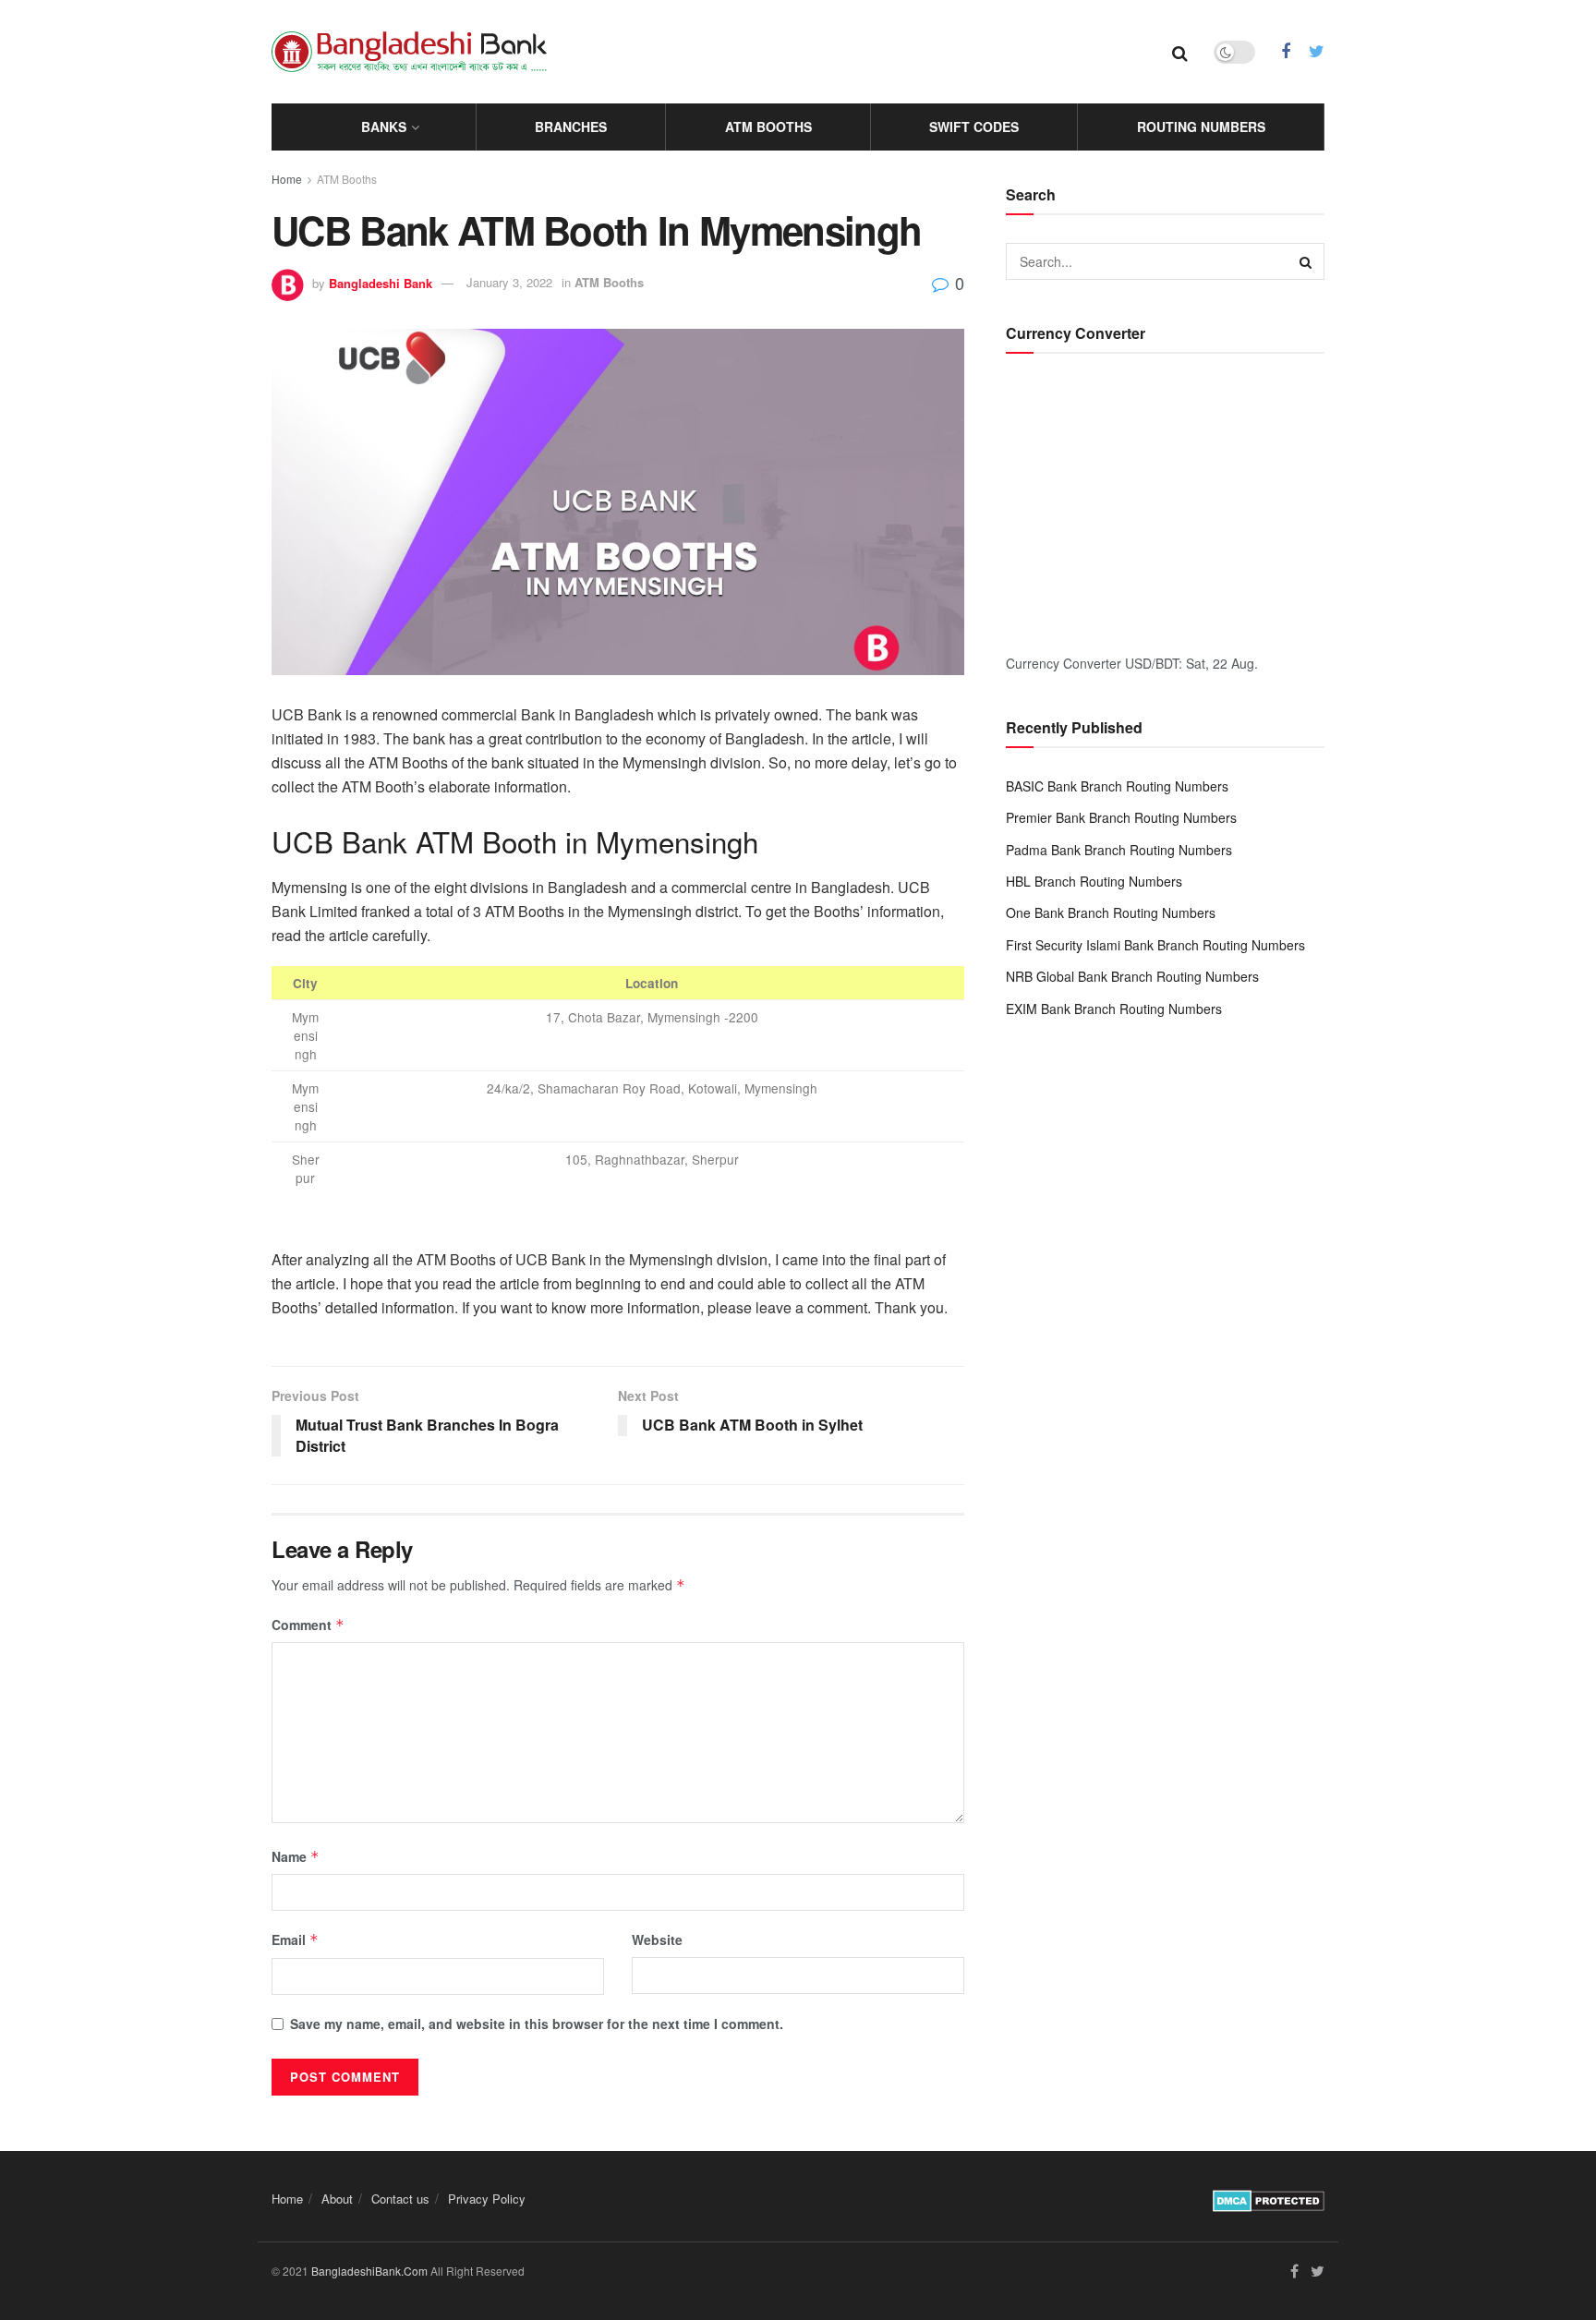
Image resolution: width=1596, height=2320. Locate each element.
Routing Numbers (1201, 127)
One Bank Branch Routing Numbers (1111, 912)
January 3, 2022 (509, 282)
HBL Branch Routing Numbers (1094, 881)
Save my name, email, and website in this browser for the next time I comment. (537, 2024)
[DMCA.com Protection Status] (1269, 2198)
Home (287, 179)
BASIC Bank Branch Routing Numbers (1117, 786)
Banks (384, 127)
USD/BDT (1152, 663)
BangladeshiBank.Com (369, 2271)
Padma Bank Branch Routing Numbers (1119, 850)
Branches (571, 127)
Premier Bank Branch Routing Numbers (1121, 817)
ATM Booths (768, 127)
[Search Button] (1306, 261)
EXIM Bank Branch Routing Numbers (1114, 1009)
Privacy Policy (487, 2199)
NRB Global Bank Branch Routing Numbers (1132, 976)
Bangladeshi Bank (381, 282)
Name (296, 1856)
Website (657, 1939)
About (337, 2199)
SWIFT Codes (974, 127)
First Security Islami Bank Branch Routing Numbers (1155, 945)
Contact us (400, 2199)
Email (295, 1939)
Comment (308, 1625)
